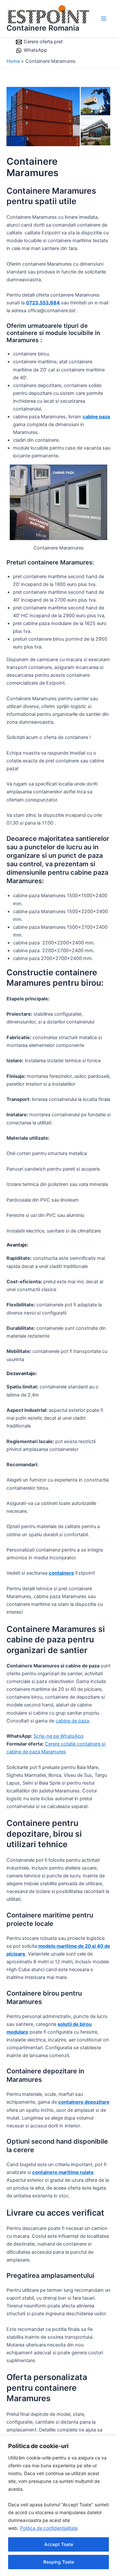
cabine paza (96, 417)
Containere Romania (43, 28)
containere (61, 1573)
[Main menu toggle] (104, 19)
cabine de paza (72, 1721)
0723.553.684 (43, 303)
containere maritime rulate (63, 2172)
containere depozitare (84, 2102)
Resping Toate (59, 2562)
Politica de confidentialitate (49, 2528)
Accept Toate (59, 2544)
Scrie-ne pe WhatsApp (58, 1736)
